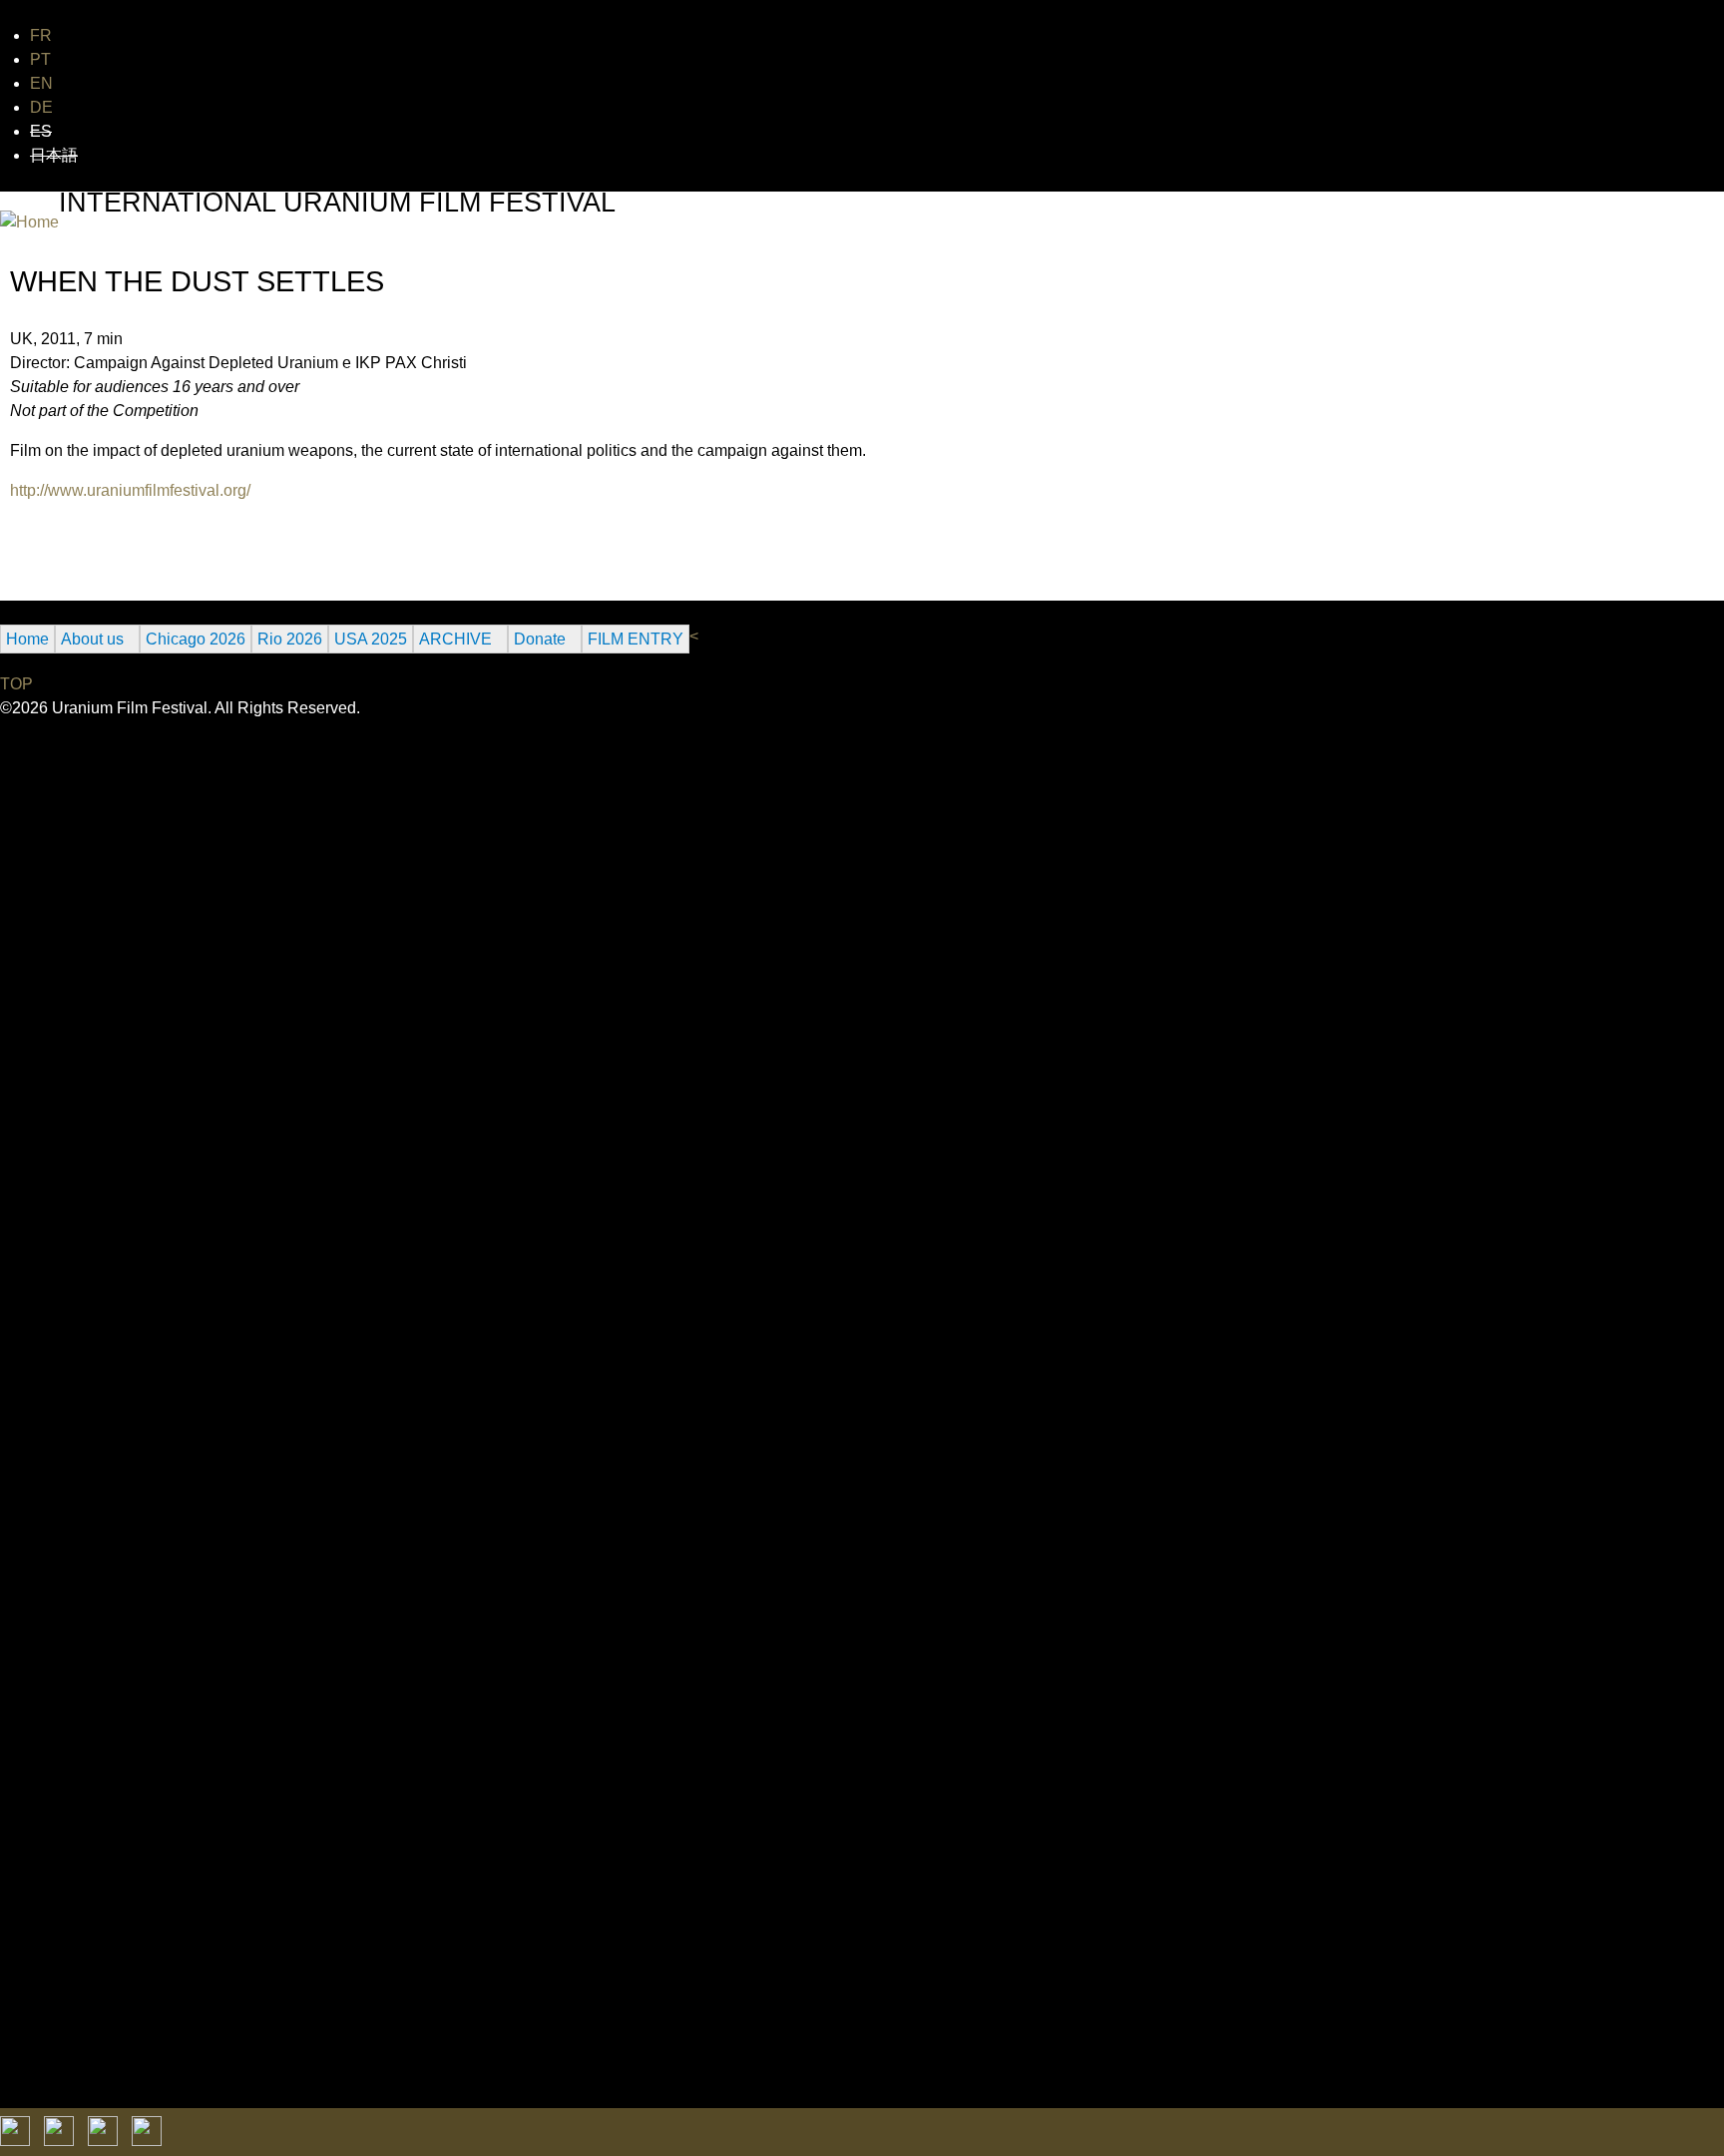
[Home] (29, 222)
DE (41, 107)
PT (40, 59)
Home (27, 639)
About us (92, 639)
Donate (540, 639)
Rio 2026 (290, 639)
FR (41, 35)
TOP (16, 684)
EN (41, 83)
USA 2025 (371, 639)
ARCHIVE (455, 639)
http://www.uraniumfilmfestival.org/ (130, 490)
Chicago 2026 (196, 639)
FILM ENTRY (636, 639)
